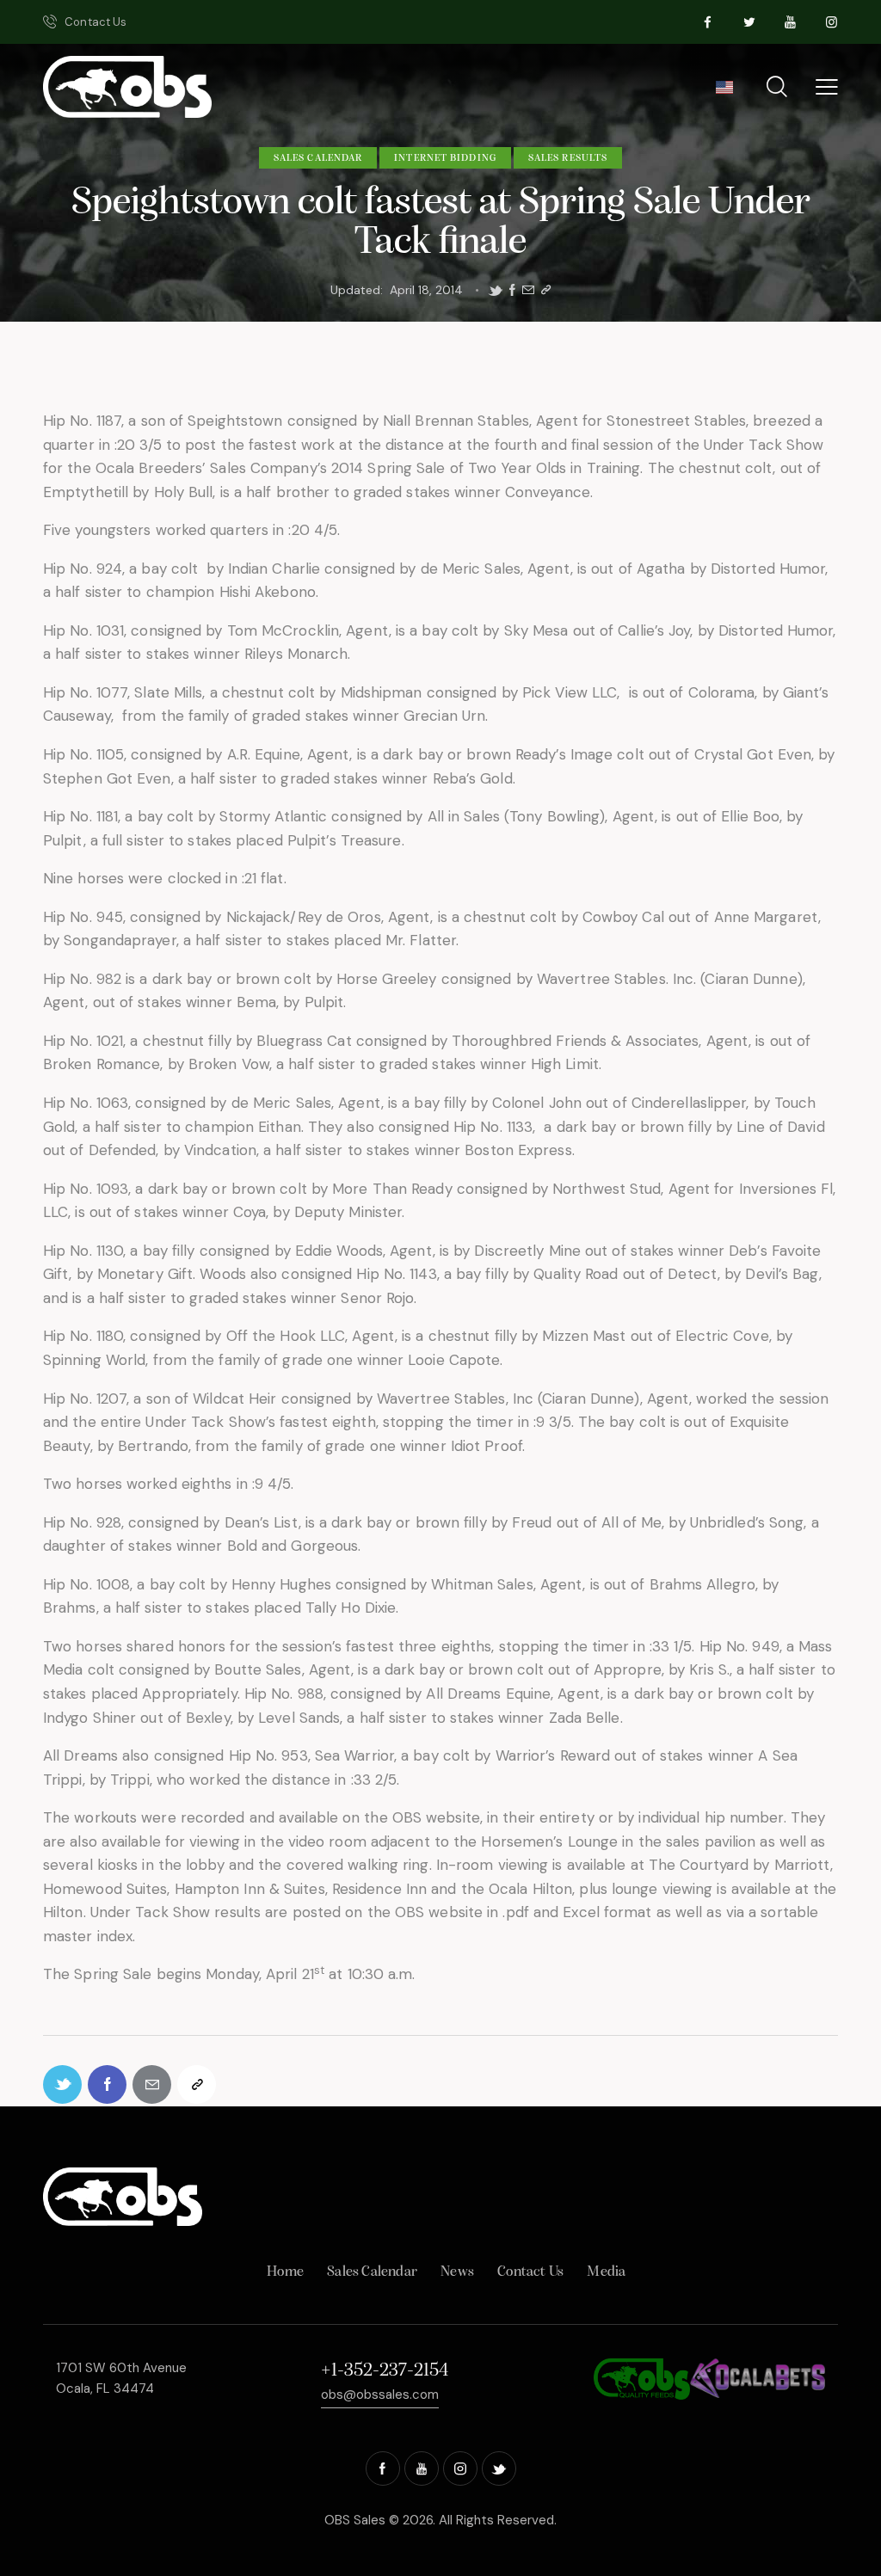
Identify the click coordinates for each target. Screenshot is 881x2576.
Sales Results (568, 158)
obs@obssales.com (380, 2395)
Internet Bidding (445, 158)
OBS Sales (355, 2520)
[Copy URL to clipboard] (546, 290)
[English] (724, 93)
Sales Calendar (318, 158)
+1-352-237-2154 (385, 2371)
